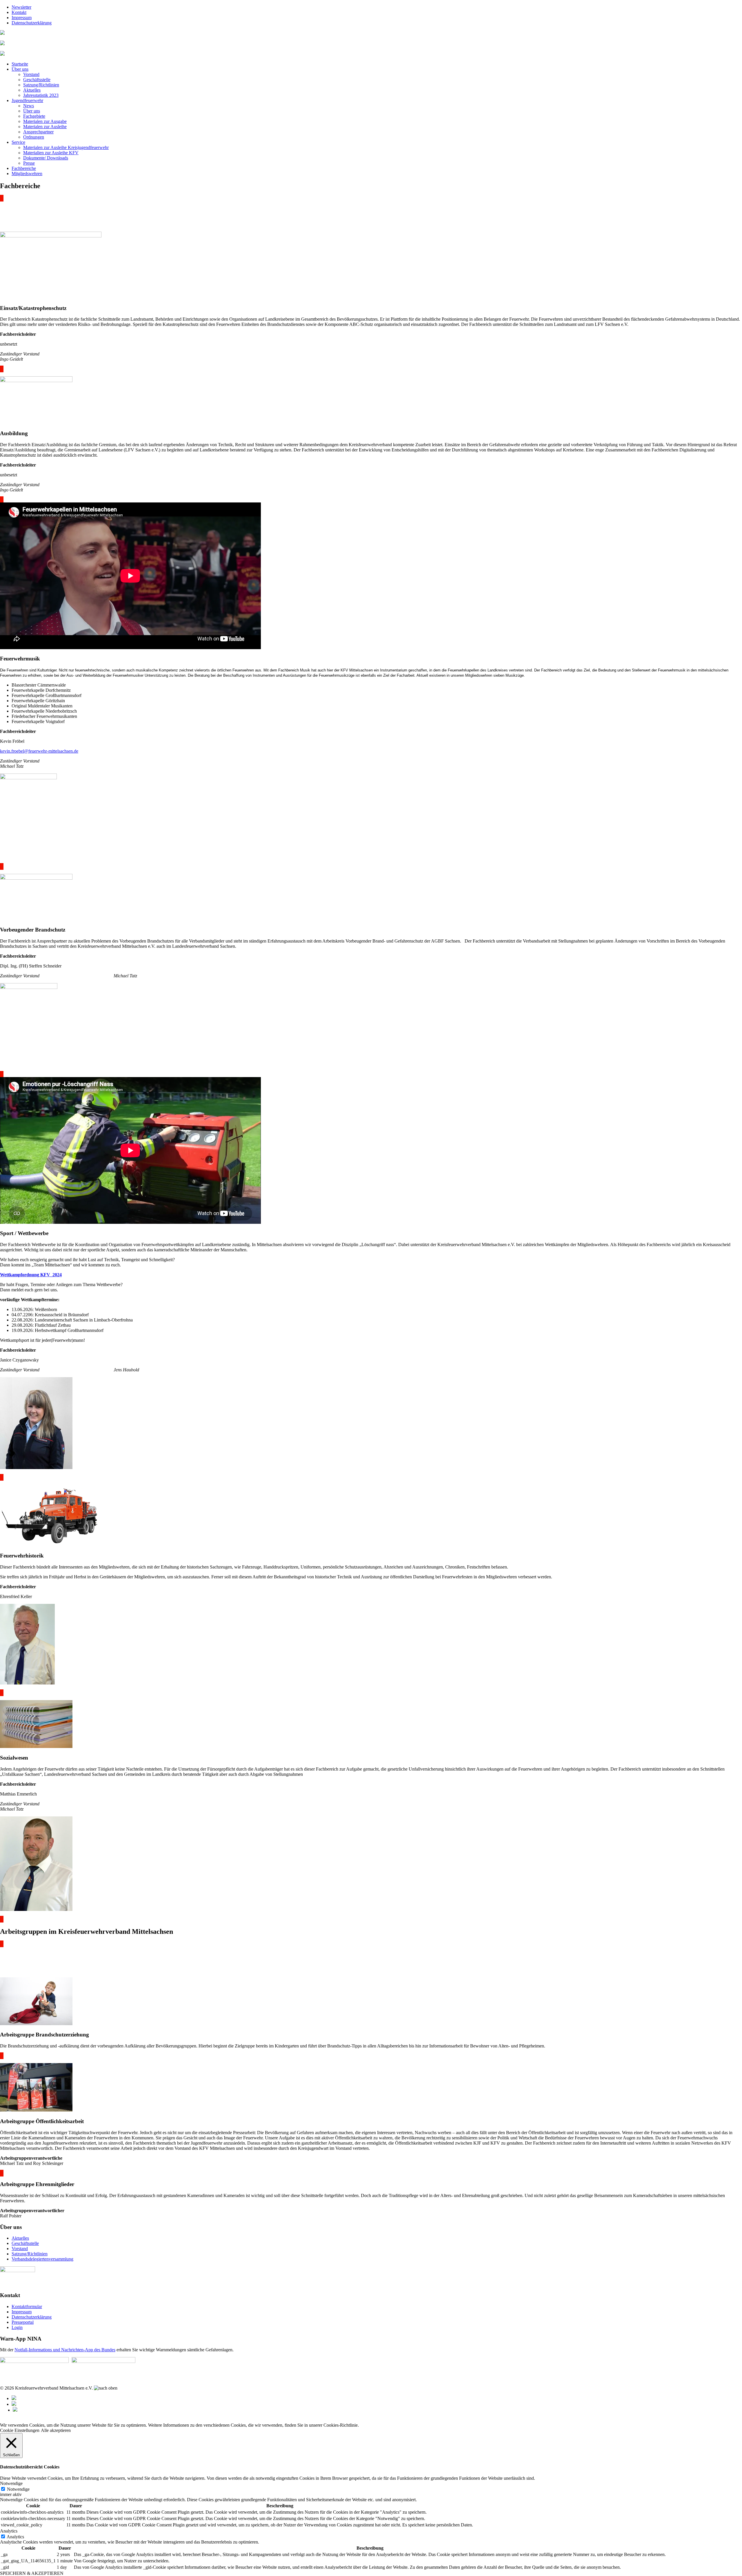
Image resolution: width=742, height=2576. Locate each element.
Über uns (20, 69)
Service (18, 142)
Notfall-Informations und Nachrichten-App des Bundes (65, 2350)
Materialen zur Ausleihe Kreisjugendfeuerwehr (66, 147)
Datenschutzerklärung (32, 23)
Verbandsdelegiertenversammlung (42, 2259)
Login (17, 2327)
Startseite (20, 64)
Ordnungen (34, 137)
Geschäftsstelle (37, 80)
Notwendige (18, 2489)
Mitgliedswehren (27, 174)
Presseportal (23, 2322)
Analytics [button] (9, 2531)
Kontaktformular (27, 2307)
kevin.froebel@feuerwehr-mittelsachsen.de (39, 751)
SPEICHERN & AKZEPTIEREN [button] (32, 2573)
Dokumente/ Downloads (46, 158)
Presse (29, 163)
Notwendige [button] (11, 2483)
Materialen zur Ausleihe (45, 127)
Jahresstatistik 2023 (41, 95)
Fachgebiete (34, 116)
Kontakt (19, 12)
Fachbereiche (24, 168)
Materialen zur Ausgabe (45, 121)
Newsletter (21, 7)
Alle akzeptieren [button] (56, 2430)
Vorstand (31, 74)
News (29, 106)
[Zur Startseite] (2, 33)
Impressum (22, 18)
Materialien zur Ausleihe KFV (51, 153)
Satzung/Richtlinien (41, 85)
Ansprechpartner (38, 132)
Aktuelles (32, 90)
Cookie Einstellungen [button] (20, 2430)
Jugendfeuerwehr (27, 100)
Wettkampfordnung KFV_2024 (31, 1275)
